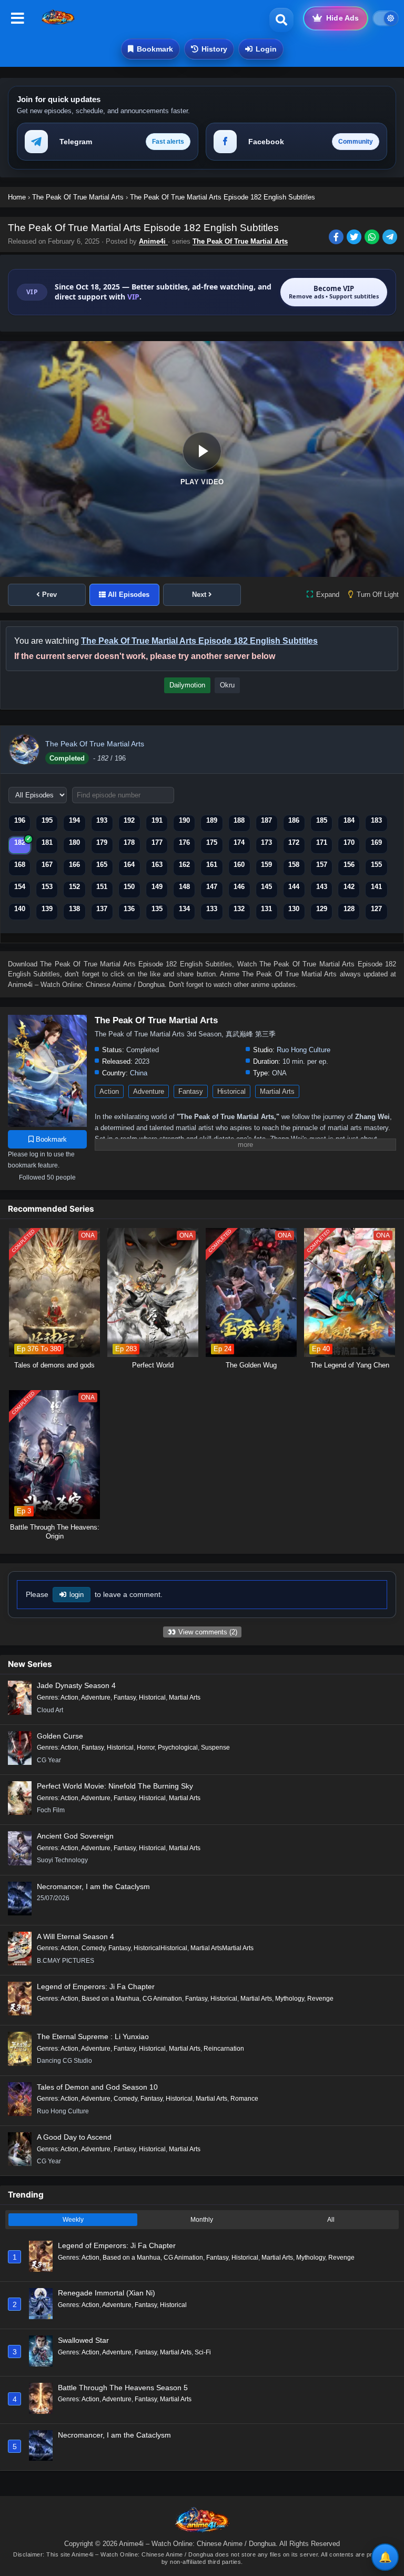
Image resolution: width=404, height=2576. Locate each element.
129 (322, 909)
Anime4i (153, 241)
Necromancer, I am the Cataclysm (93, 1886)
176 (184, 842)
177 (157, 842)
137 (102, 909)
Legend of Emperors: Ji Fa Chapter (96, 1986)
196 (20, 820)
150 (129, 887)
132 (239, 909)
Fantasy (191, 1091)
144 (294, 887)
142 (349, 887)
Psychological (178, 1748)
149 (157, 887)
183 (376, 820)
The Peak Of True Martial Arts (240, 241)
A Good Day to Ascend (74, 2137)
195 (47, 820)
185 (322, 820)
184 (349, 820)
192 (129, 820)
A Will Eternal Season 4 (75, 1936)
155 (376, 865)
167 (47, 865)
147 (212, 887)
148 (184, 887)
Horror (146, 1748)
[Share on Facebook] (338, 238)
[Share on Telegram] (391, 238)
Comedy (93, 1948)
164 (129, 865)
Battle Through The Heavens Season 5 (123, 2388)
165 (102, 865)
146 (239, 887)
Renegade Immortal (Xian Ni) (107, 2293)
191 (157, 820)
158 (294, 865)
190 (184, 820)
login (77, 1595)
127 (376, 909)
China (139, 1073)
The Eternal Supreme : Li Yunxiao (93, 2036)
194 (74, 820)
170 (349, 842)
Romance (244, 2099)
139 (47, 909)
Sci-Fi (203, 2352)
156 (349, 865)
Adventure (149, 1091)
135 (157, 909)
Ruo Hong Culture (304, 1050)
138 (74, 909)
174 (239, 842)
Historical (231, 1091)
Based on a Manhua (110, 1999)
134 (184, 909)
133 (212, 909)
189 (212, 820)
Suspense (215, 1748)
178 (129, 842)
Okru (227, 685)
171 (322, 842)
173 (266, 842)
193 (102, 820)
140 (20, 909)
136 (129, 909)
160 (239, 865)
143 (322, 887)
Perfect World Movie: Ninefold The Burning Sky (115, 1786)
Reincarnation (224, 2049)
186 (294, 820)
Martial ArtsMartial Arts (222, 1948)
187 (266, 820)
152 (74, 887)
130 (294, 909)
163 (157, 865)
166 (74, 865)
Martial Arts (277, 1091)
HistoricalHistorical (160, 1948)
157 (322, 865)
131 (266, 909)
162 (184, 865)
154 (20, 887)
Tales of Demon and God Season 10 (97, 2087)
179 (102, 842)
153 (47, 887)
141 (376, 887)
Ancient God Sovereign (75, 1836)
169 (376, 842)
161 (212, 865)
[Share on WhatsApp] (373, 238)
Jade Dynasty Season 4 (76, 1685)
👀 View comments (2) (202, 1632)
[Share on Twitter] (356, 238)
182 (20, 842)
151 (102, 887)
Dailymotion (187, 685)
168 (20, 865)
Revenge (320, 1999)
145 (266, 887)
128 (349, 909)
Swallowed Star (83, 2340)
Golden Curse (60, 1736)
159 (266, 865)
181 (47, 842)
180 (74, 842)
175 (212, 842)
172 (294, 842)
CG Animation (162, 1999)
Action (109, 1091)
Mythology (290, 1999)
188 (239, 820)
